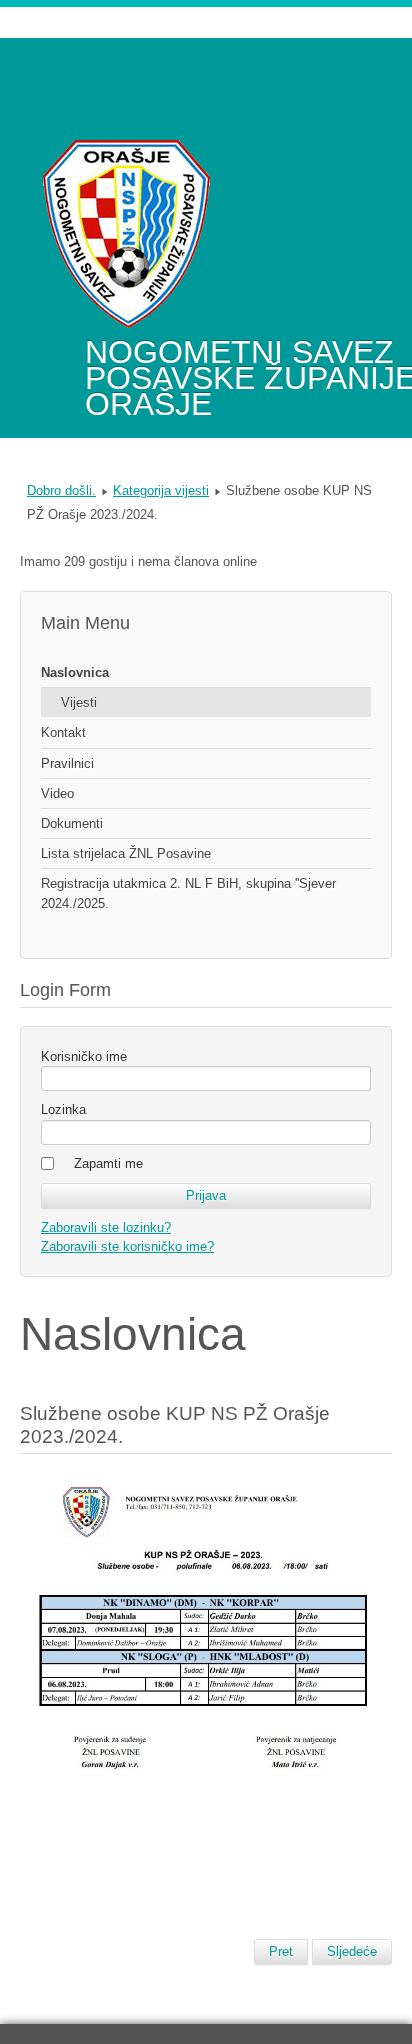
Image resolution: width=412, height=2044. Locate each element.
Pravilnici (67, 763)
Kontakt (63, 732)
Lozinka (63, 1109)
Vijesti (79, 702)
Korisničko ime (84, 1056)
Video (57, 793)
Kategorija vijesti (161, 490)
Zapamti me (108, 1163)
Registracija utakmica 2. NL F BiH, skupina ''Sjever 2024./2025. (188, 893)
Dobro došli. (61, 490)
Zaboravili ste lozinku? (106, 1227)
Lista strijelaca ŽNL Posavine (126, 853)
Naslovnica (75, 672)
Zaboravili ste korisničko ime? (127, 1246)
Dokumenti (72, 823)
